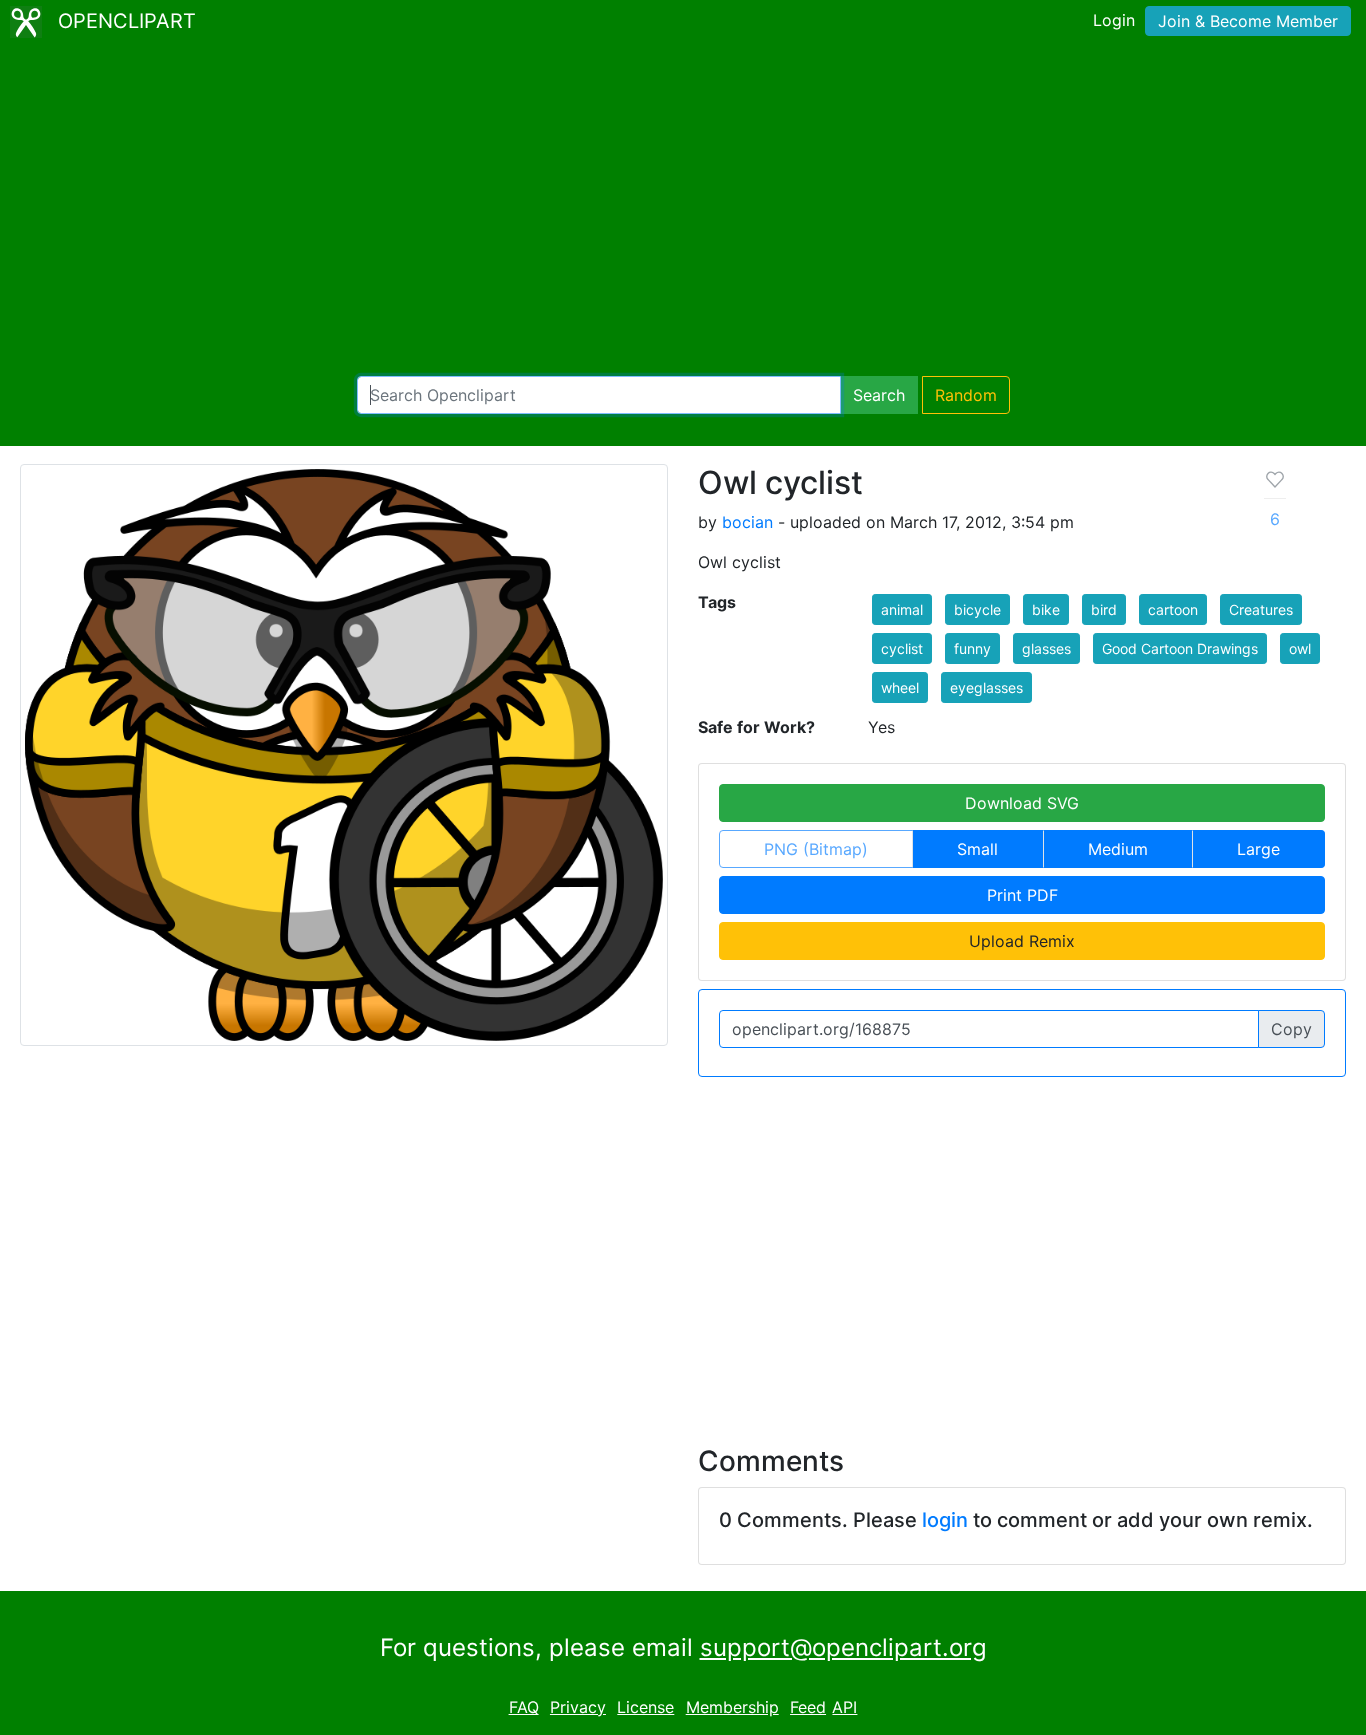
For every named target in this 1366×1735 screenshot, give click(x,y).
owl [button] (1300, 648)
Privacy (578, 1707)
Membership (732, 1707)
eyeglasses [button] (986, 687)
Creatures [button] (1261, 609)
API (844, 1707)
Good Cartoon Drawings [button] (1180, 648)
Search (879, 395)
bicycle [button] (977, 609)
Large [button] (1258, 849)
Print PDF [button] (1022, 895)
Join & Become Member (1248, 21)
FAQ (524, 1707)
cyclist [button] (902, 648)
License (645, 1707)
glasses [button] (1046, 648)
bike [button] (1046, 609)
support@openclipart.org (843, 1647)
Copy (1291, 1029)
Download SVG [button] (1022, 803)
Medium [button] (1118, 849)
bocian (747, 522)
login (945, 1520)
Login (1114, 20)
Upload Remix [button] (1022, 941)
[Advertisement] (683, 210)
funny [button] (972, 648)
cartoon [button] (1173, 609)
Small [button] (977, 849)
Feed (808, 1707)
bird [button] (1104, 609)
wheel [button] (900, 687)
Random (966, 395)
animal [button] (902, 609)
